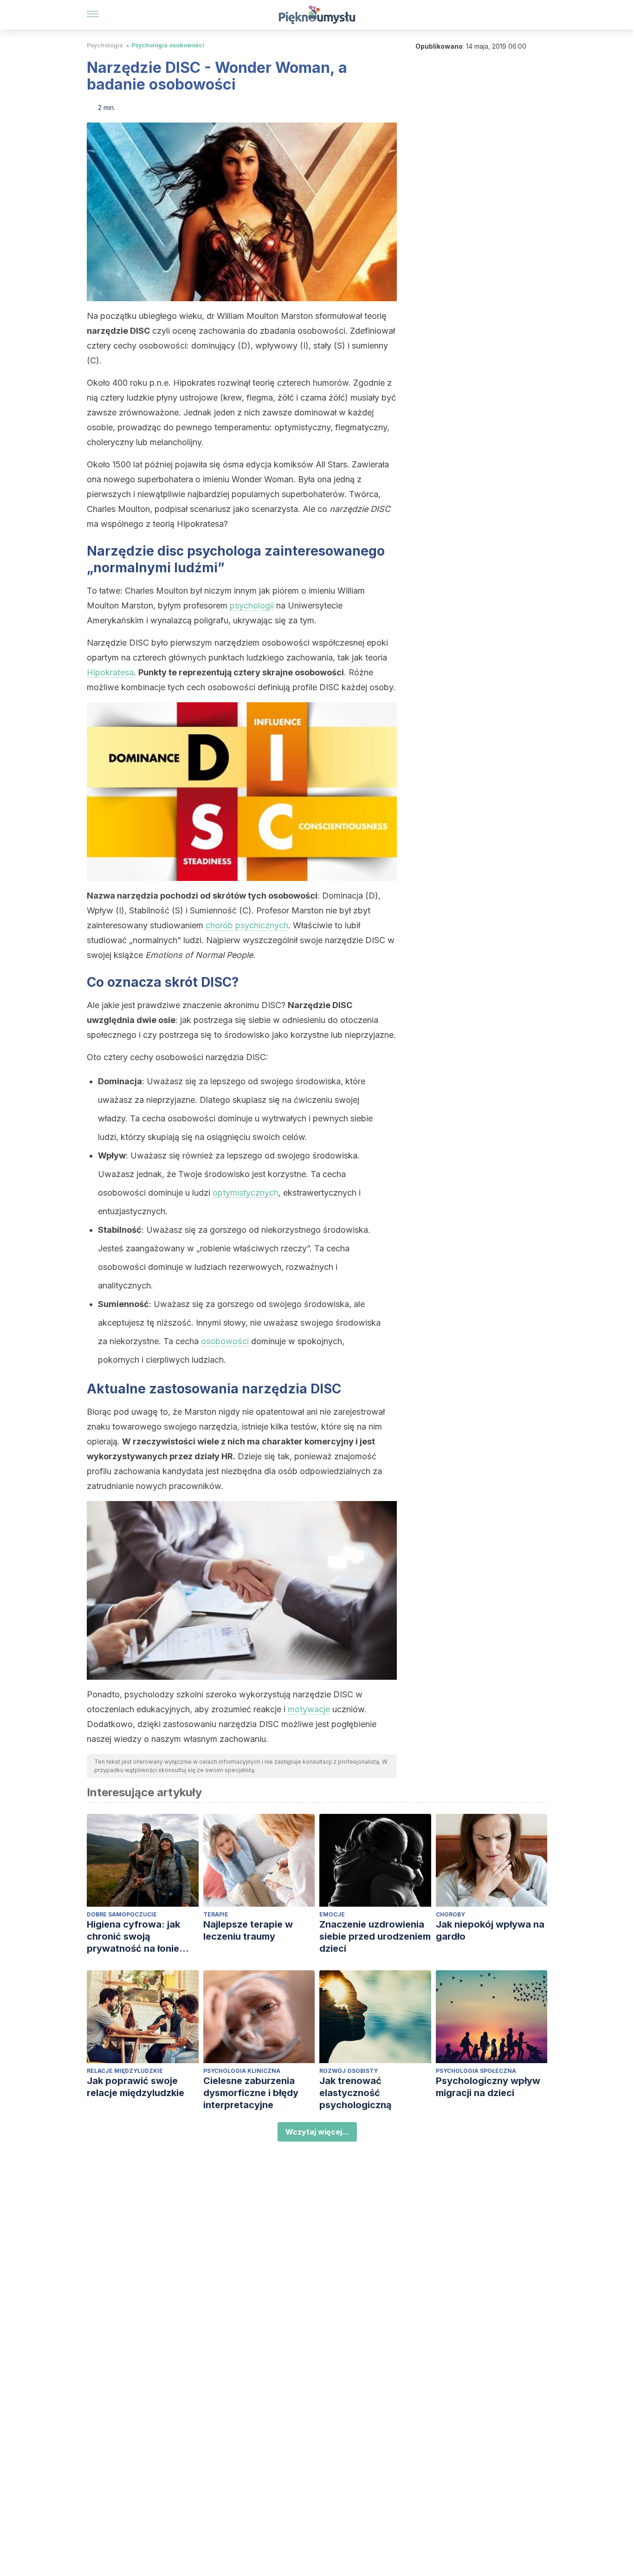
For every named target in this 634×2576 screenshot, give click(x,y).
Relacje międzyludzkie (125, 2071)
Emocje (332, 1914)
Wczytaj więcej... (317, 2132)
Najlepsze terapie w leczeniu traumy (248, 1930)
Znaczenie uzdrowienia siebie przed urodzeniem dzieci (375, 1936)
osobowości (225, 1341)
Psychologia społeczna (476, 2071)
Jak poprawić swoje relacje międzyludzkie (136, 2087)
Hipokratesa (110, 672)
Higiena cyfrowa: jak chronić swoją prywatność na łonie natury (133, 1937)
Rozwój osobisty (349, 2071)
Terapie (216, 1914)
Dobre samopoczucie (122, 1914)
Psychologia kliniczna (242, 2071)
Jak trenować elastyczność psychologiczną (356, 2093)
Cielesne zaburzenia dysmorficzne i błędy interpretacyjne (251, 2093)
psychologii (252, 605)
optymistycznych (246, 1193)
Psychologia (105, 45)
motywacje (309, 1709)
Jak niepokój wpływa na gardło (490, 1930)
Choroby (450, 1914)
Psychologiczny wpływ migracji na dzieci (488, 2087)
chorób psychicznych (247, 925)
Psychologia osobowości (168, 45)
